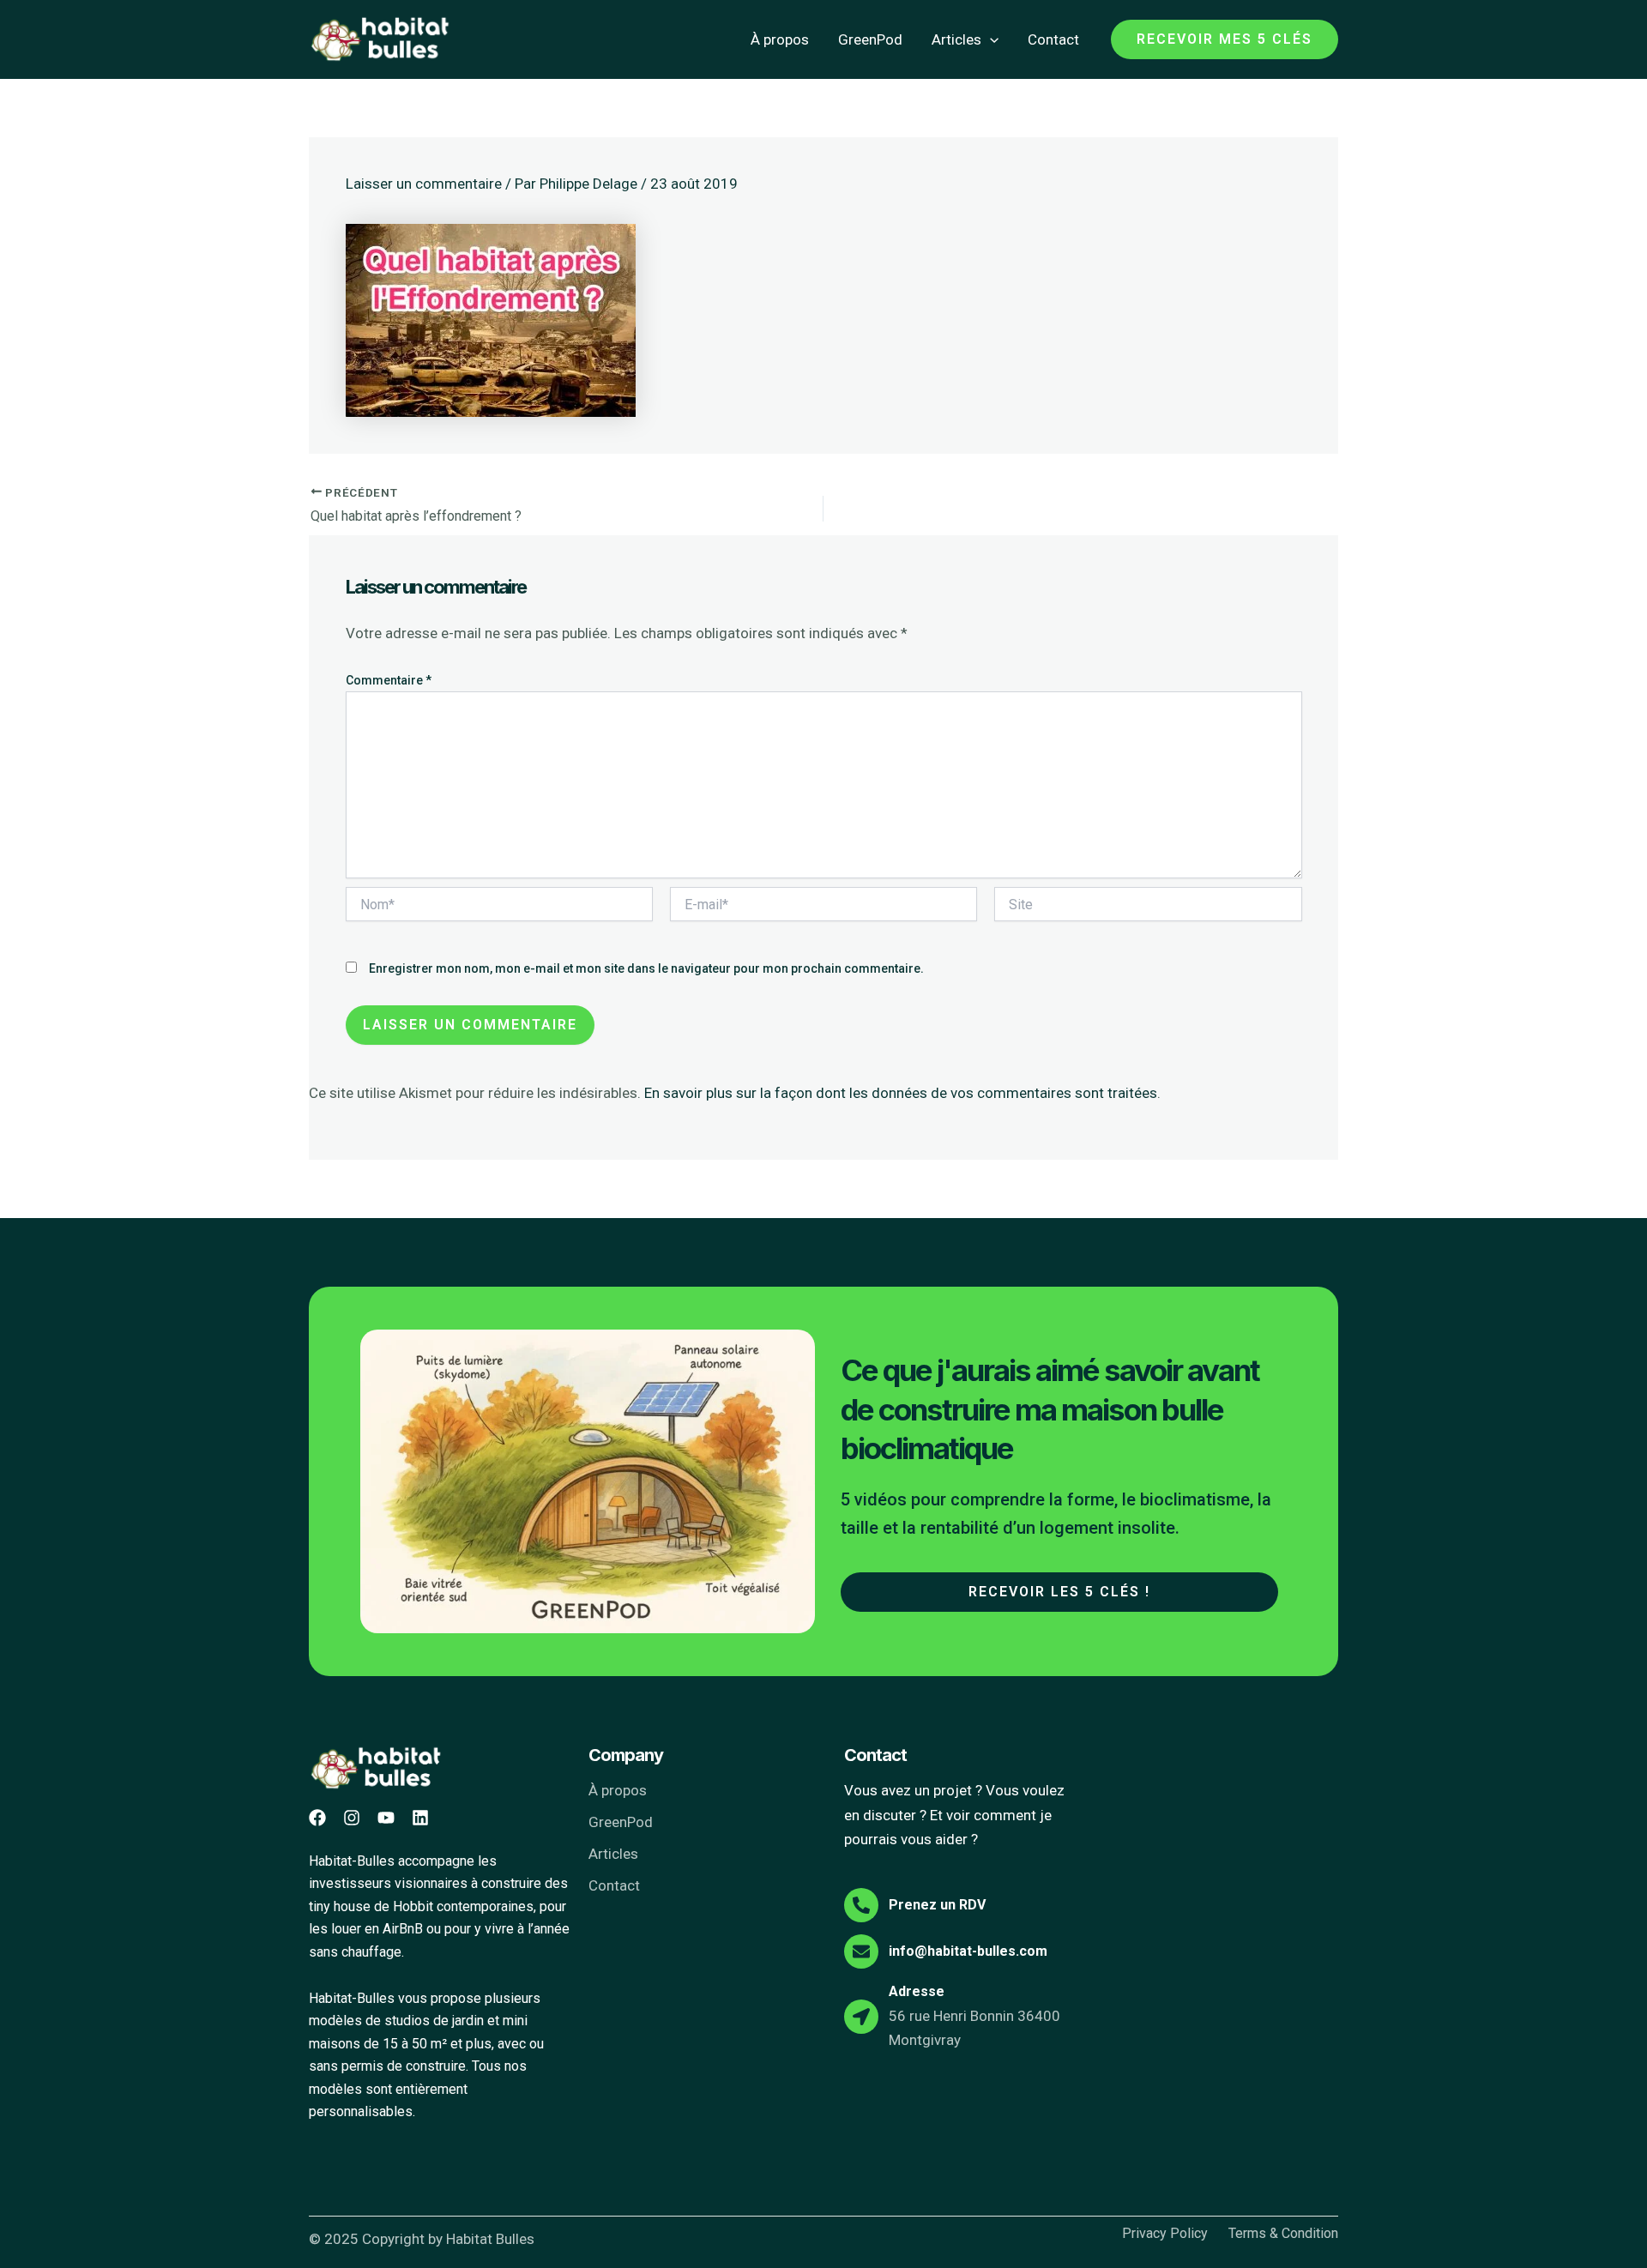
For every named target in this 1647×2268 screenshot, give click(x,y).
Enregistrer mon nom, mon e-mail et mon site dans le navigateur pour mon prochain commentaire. (646, 968)
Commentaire (389, 680)
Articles (956, 39)
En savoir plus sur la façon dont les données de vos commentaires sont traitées (901, 1093)
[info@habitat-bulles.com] (861, 1951)
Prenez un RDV (937, 1905)
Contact (1053, 39)
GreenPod (870, 39)
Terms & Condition (1283, 2234)
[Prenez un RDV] (861, 1905)
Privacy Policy (1165, 2234)
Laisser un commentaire (424, 184)
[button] (990, 39)
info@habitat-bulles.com (968, 1951)
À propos (780, 39)
